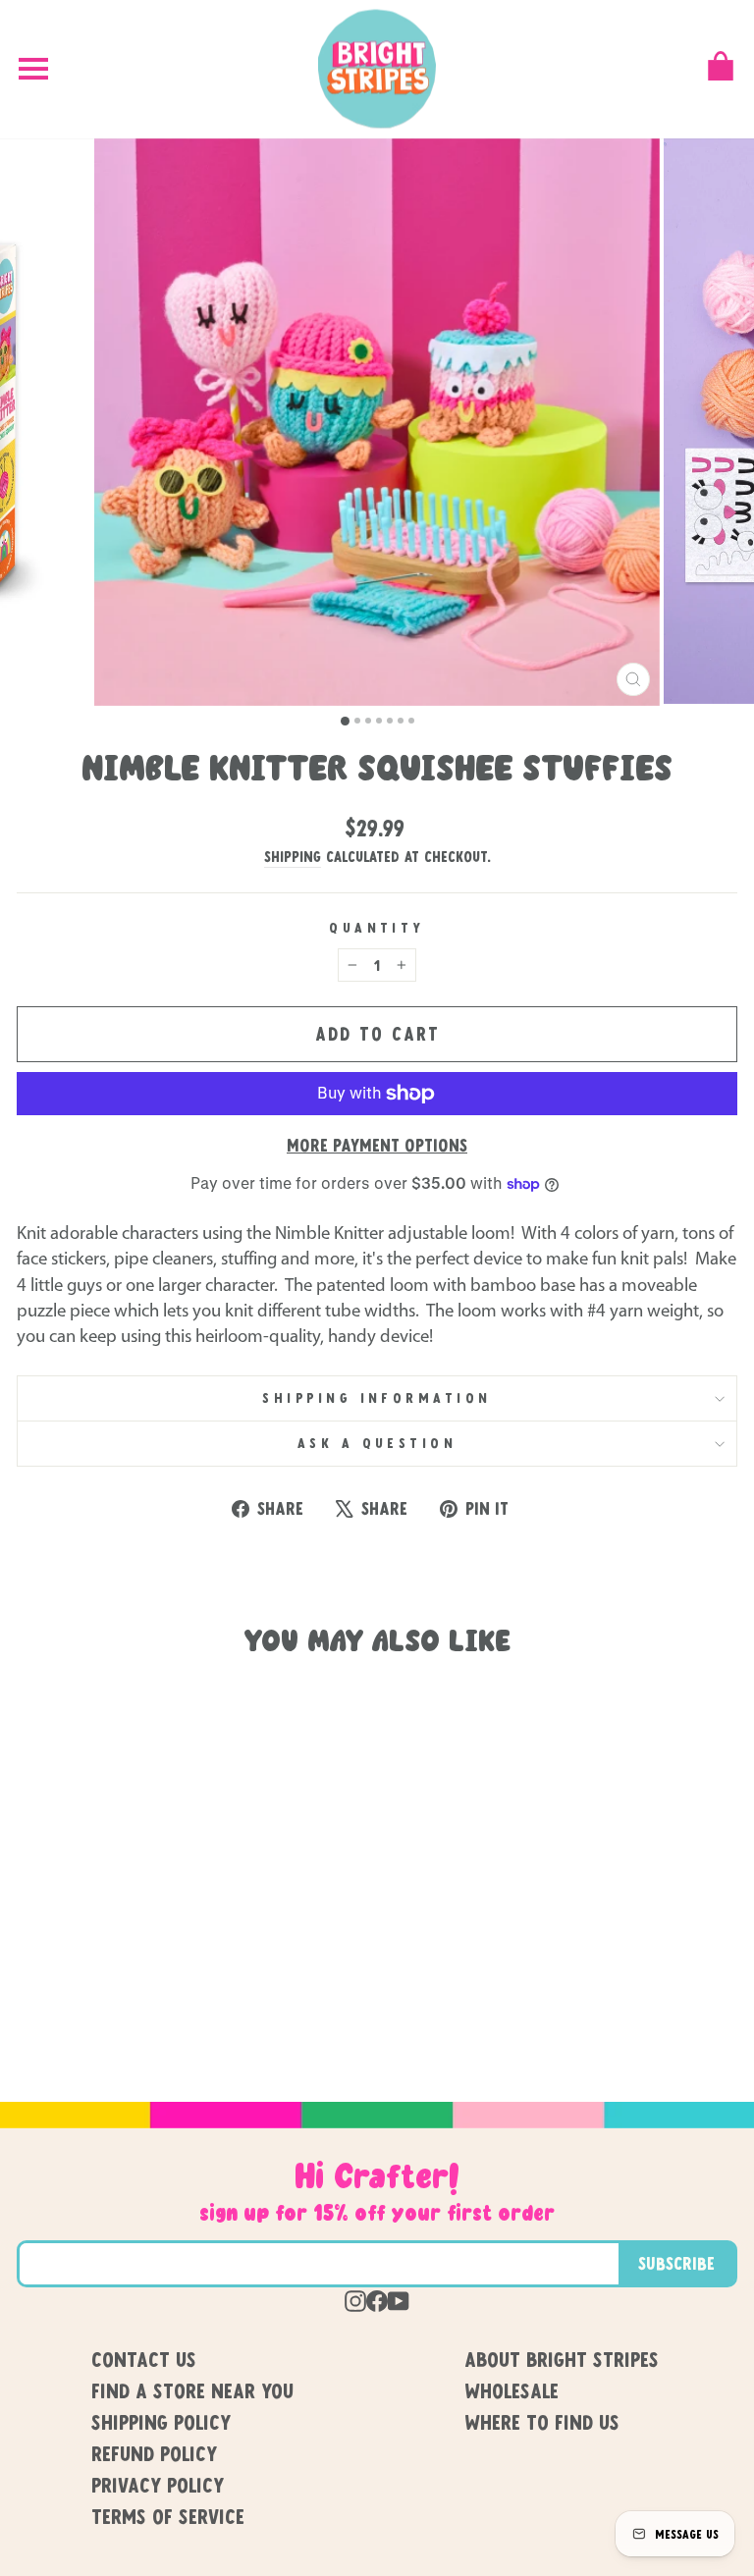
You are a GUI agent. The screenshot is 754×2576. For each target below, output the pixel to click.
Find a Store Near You (192, 2390)
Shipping (293, 856)
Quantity (377, 927)
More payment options (377, 1145)
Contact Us (144, 2359)
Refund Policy (154, 2453)
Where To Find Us (542, 2422)
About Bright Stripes (562, 2359)
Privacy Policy (158, 2485)
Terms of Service (168, 2516)
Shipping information (377, 1397)
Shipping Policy (161, 2422)
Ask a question (377, 1443)
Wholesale (512, 2390)
